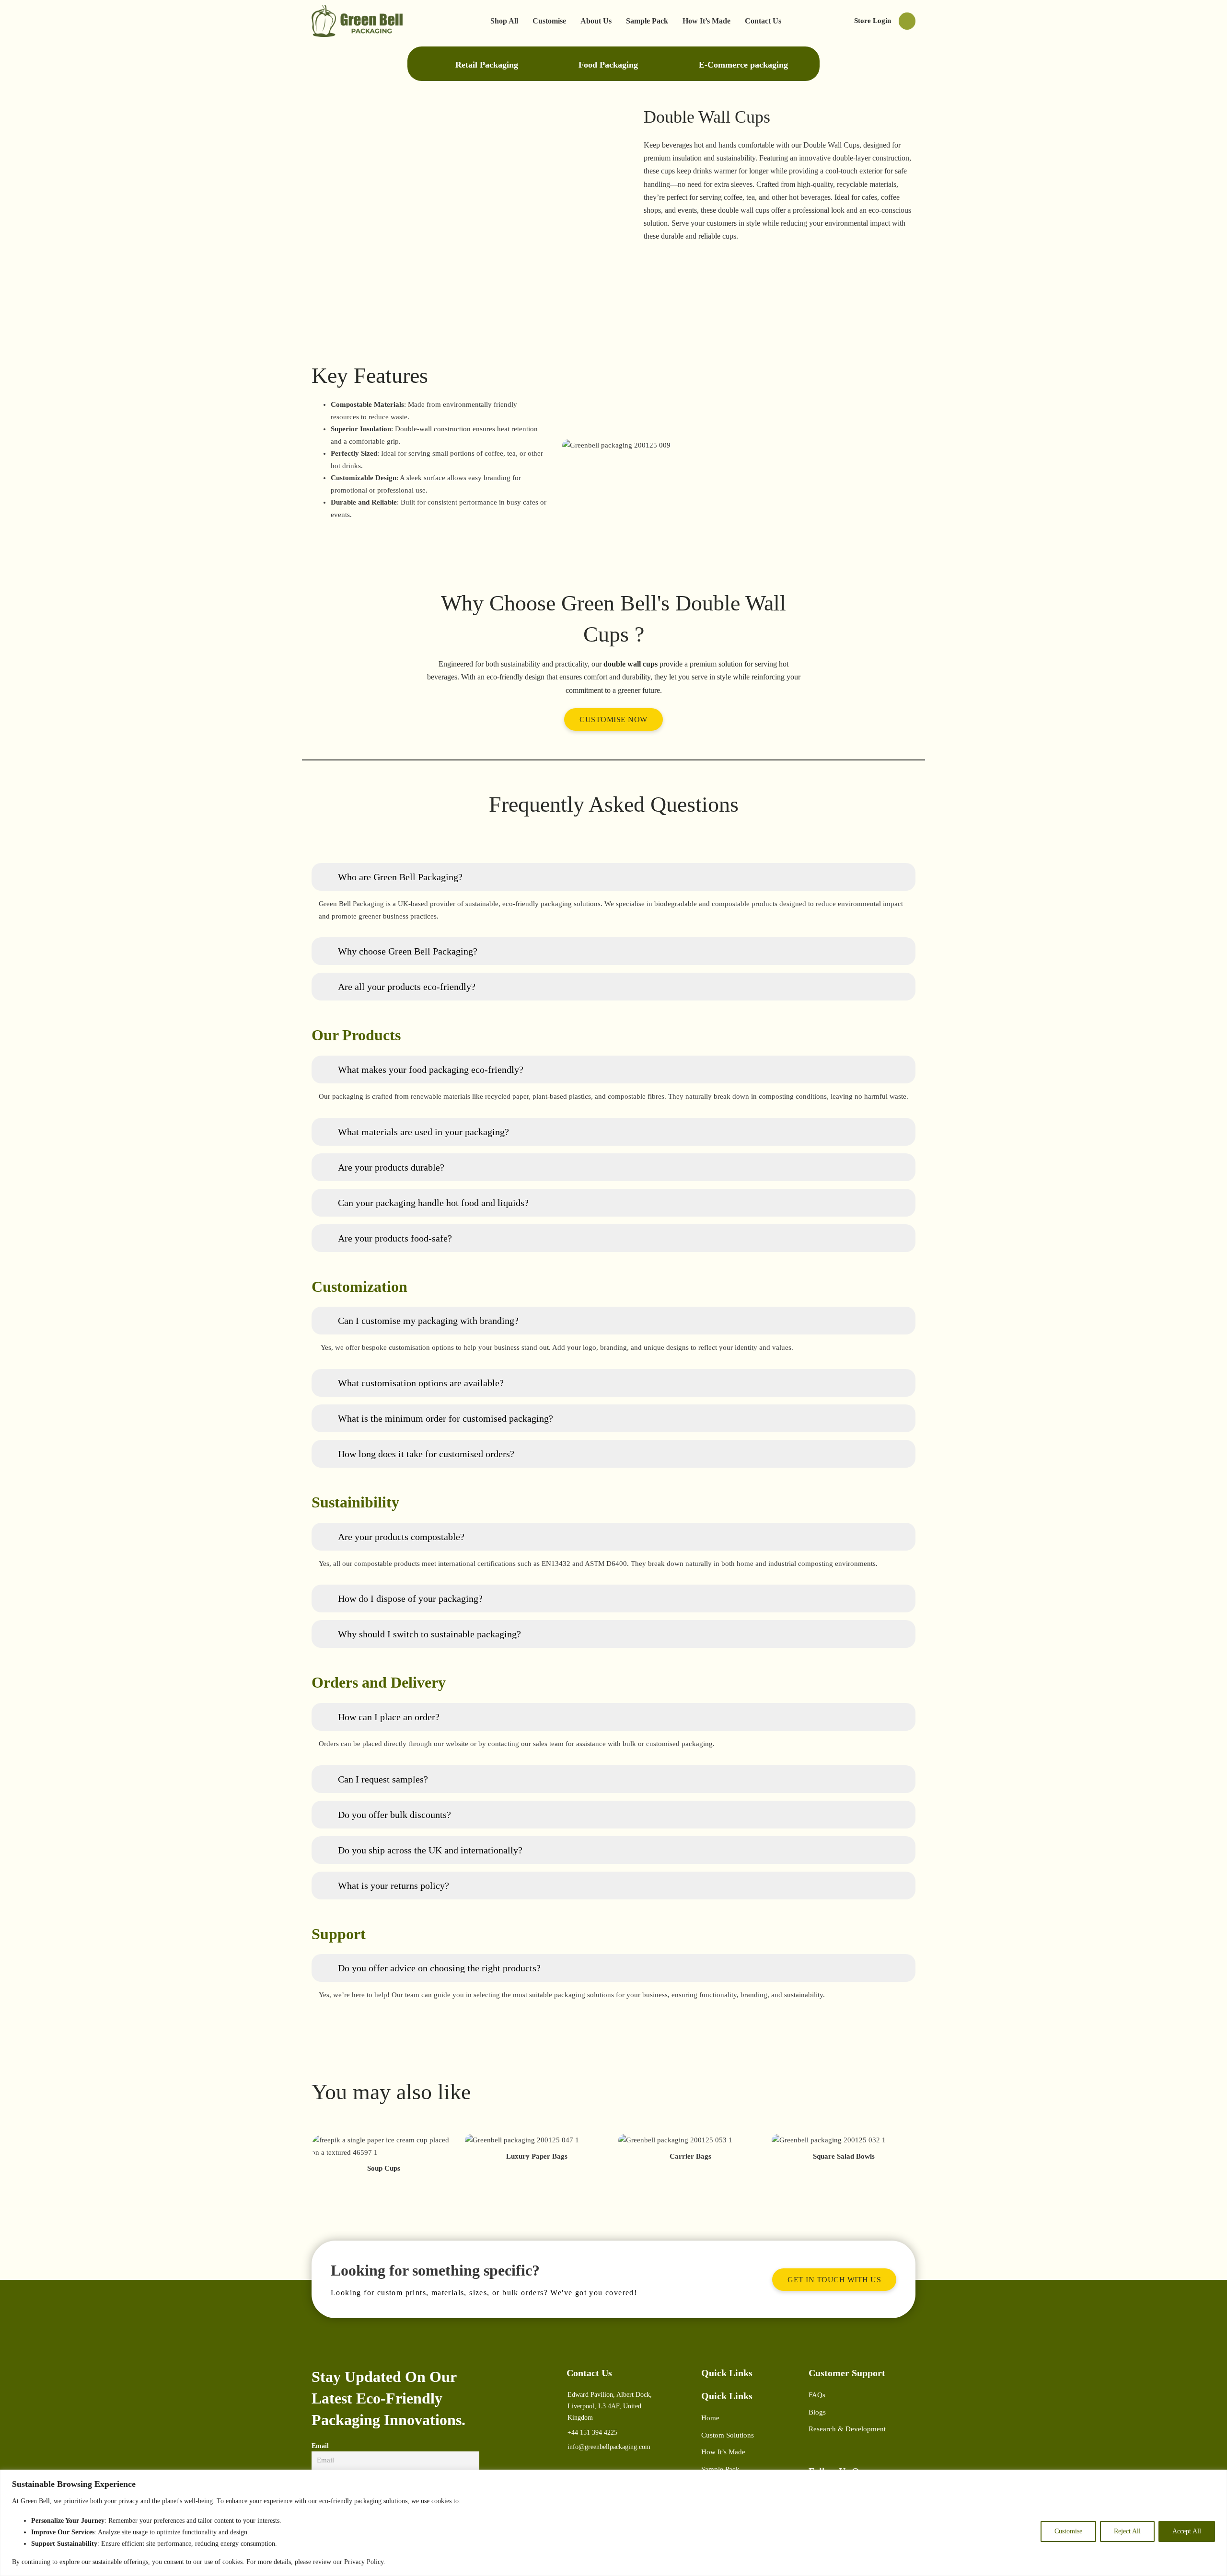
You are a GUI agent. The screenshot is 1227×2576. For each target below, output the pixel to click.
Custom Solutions (728, 2435)
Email (320, 2446)
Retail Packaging (487, 65)
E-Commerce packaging (743, 65)
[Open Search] (907, 21)
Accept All (1187, 2531)
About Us (596, 21)
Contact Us (763, 21)
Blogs (817, 2412)
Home (710, 2418)
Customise (1068, 2531)
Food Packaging (608, 65)
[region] (613, 2523)
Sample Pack (647, 21)
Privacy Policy (364, 2562)
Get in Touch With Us (834, 2280)
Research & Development (847, 2429)
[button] (613, 877)
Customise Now (613, 719)
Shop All (504, 21)
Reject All (1127, 2531)
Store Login (873, 21)
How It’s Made (706, 21)
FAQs (817, 2395)
